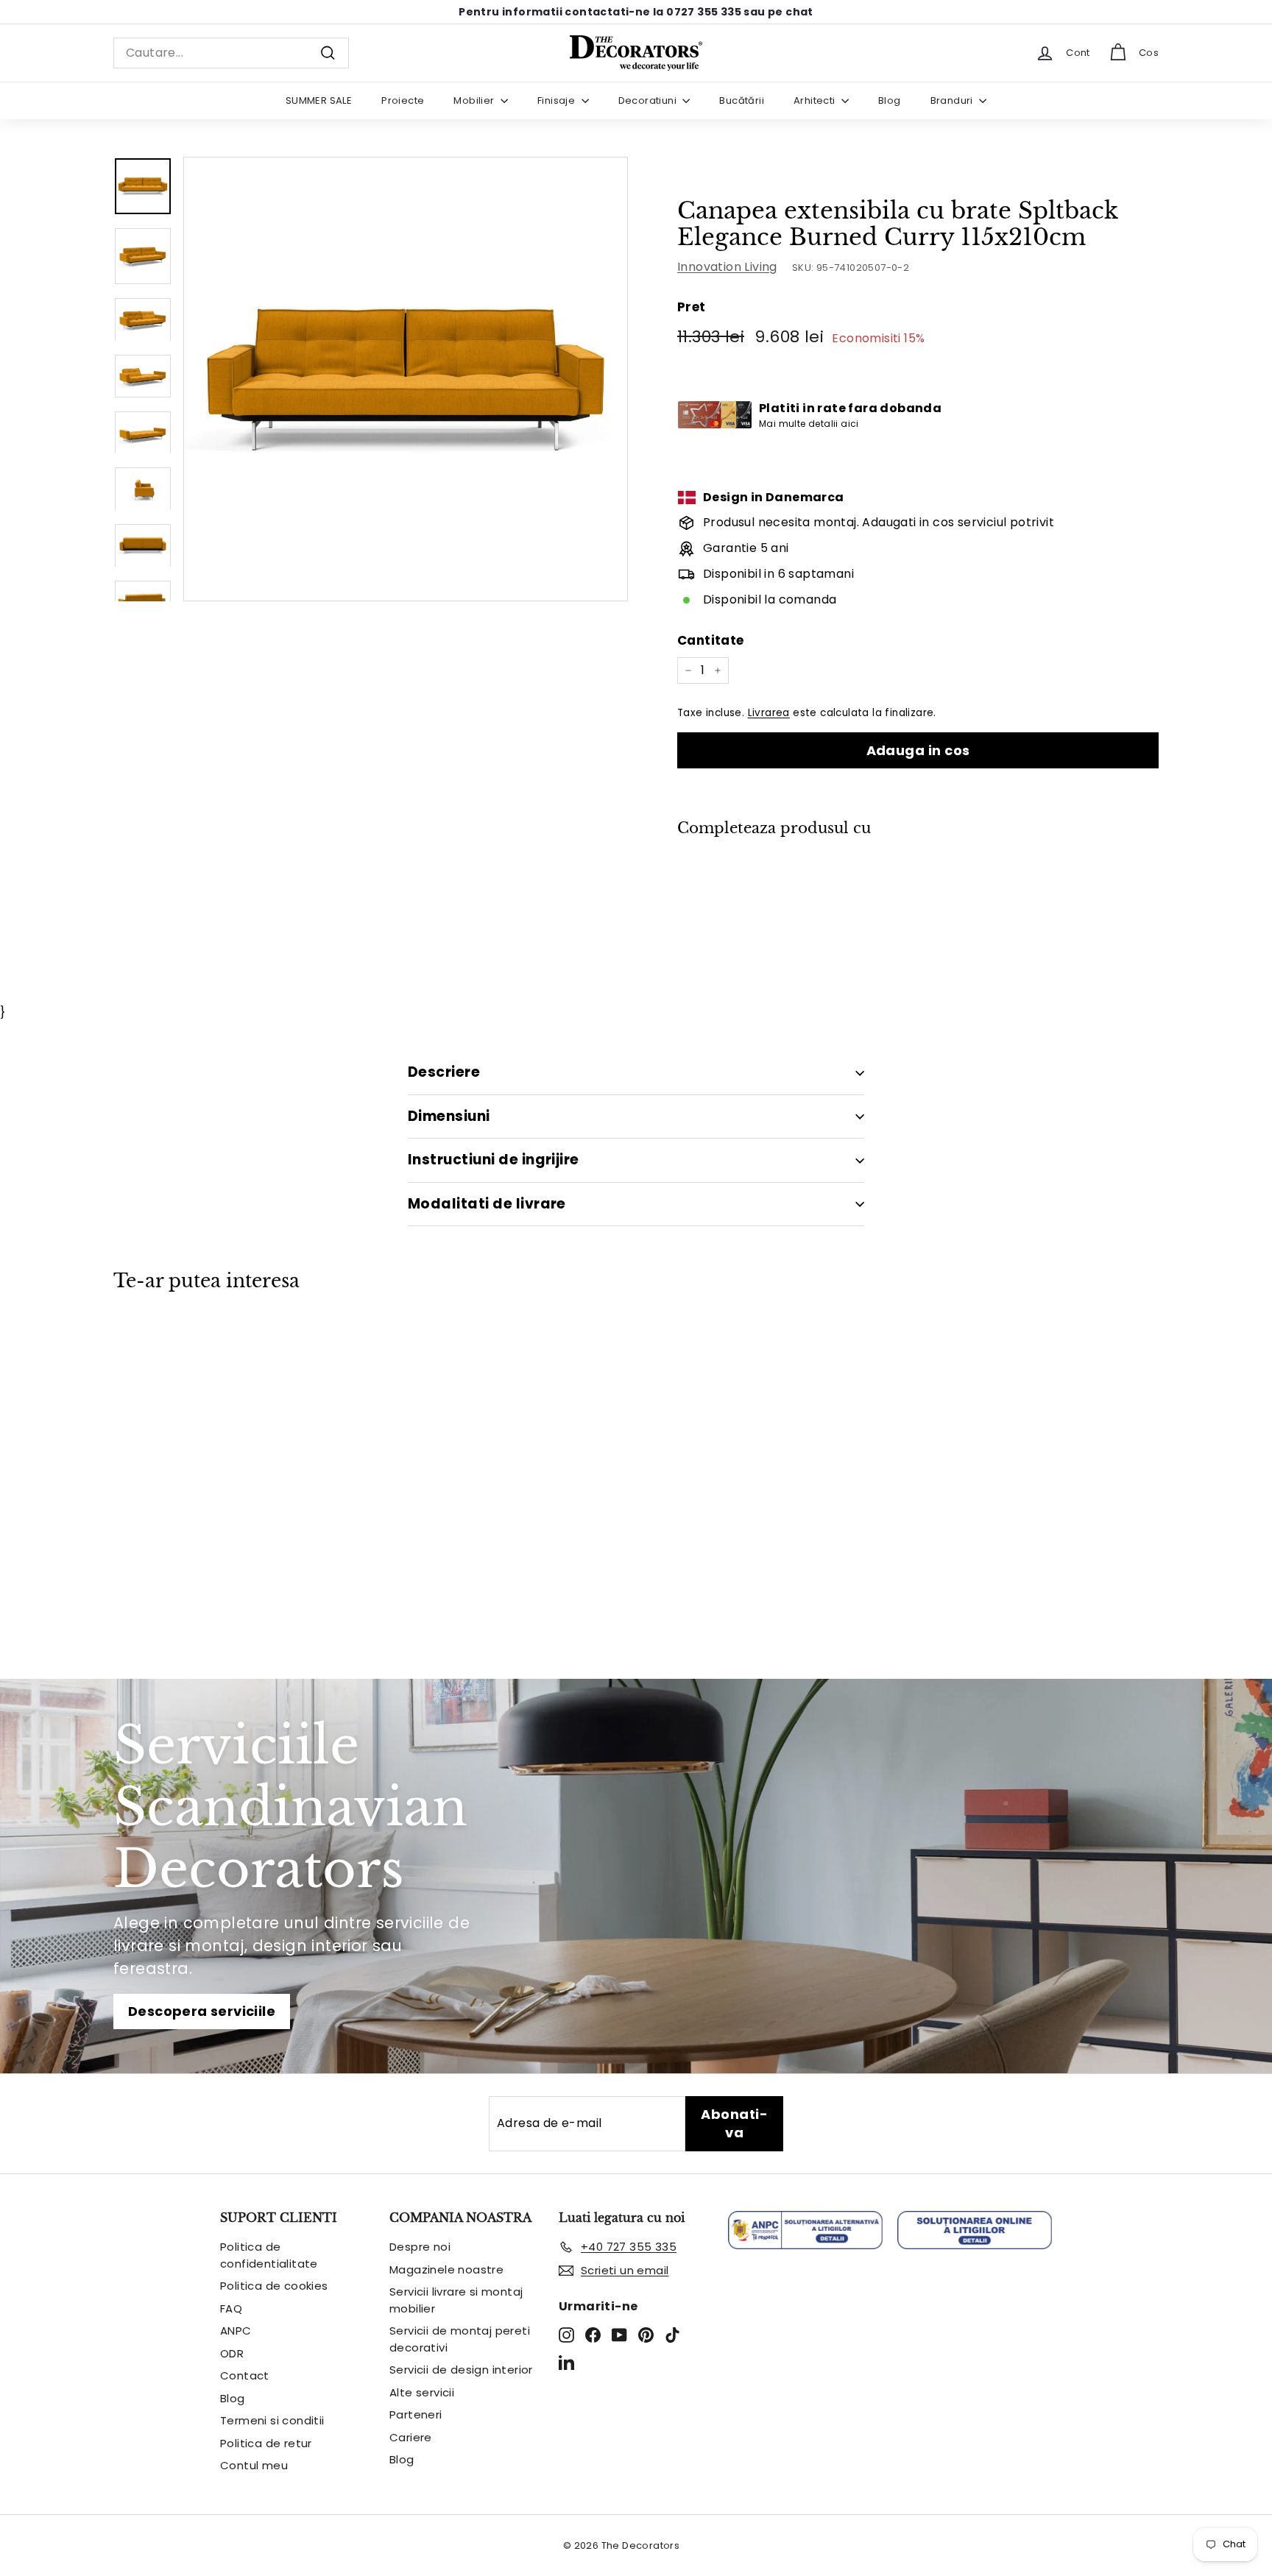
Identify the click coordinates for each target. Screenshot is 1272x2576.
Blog (890, 100)
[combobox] (231, 53)
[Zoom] (406, 379)
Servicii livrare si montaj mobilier (456, 2300)
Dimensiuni (449, 1116)
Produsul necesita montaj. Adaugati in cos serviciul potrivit (879, 522)
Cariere (411, 2437)
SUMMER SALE (319, 100)
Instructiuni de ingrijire (494, 1160)
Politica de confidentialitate (269, 2255)
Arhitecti (816, 100)
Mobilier (475, 100)
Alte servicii (422, 2392)
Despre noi (420, 2247)
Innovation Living (727, 267)
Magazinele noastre (446, 2269)
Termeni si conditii (272, 2420)
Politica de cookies (274, 2286)
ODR (232, 2353)
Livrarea (769, 713)
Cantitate (711, 640)
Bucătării (742, 100)
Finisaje (558, 100)
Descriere (444, 1072)
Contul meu (254, 2465)
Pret (692, 307)
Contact (245, 2375)
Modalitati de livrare (487, 1204)
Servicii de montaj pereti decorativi (460, 2339)
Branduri (953, 100)
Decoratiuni (649, 100)
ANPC (236, 2331)
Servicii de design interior (461, 2370)
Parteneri (416, 2414)
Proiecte (403, 100)
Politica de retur (266, 2443)
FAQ (231, 2308)
